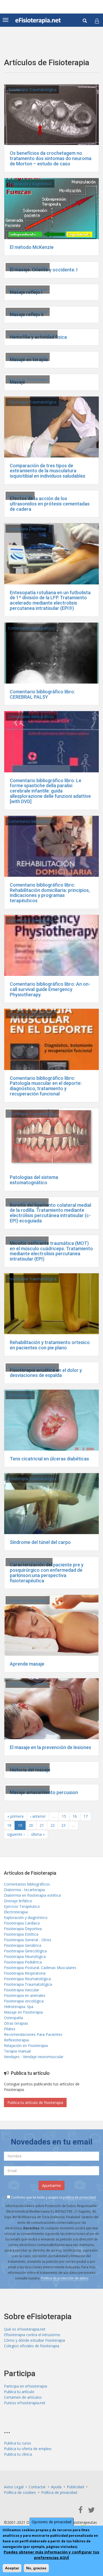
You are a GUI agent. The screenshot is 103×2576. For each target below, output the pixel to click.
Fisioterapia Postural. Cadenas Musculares (40, 1968)
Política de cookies (20, 2492)
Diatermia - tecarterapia (24, 1890)
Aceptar (12, 2568)
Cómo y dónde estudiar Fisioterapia (34, 2340)
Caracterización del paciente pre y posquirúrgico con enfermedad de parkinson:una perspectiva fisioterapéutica (47, 1573)
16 (75, 1816)
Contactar (37, 2487)
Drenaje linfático (18, 1901)
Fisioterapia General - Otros (28, 1940)
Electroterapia (20, 496)
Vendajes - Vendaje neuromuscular (34, 2057)
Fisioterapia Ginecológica (25, 1951)
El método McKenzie (32, 247)
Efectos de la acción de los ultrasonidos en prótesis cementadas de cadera (50, 504)
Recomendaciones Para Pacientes (33, 2034)
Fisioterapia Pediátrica (23, 1962)
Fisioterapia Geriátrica (23, 1945)
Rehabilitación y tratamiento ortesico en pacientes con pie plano (50, 1345)
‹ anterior (38, 1816)
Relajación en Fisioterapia (26, 2046)
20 (31, 1825)
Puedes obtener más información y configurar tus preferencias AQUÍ (51, 2555)
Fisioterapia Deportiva (27, 529)
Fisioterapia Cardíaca (22, 1923)
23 (63, 1825)
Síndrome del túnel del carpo (40, 1542)
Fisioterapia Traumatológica (32, 89)
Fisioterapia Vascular (22, 1990)
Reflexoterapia (16, 2040)
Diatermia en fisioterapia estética (32, 1895)
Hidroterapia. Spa (19, 2007)
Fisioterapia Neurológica (29, 1562)
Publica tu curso (18, 2443)
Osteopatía (13, 2018)
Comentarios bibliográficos (31, 628)
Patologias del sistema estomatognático (34, 1180)
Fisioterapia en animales (25, 1995)
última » (38, 1834)
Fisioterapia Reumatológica (32, 334)
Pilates (10, 2029)
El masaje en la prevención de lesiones (50, 1747)
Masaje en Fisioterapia (28, 267)
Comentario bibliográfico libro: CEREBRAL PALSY (42, 694)
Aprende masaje (27, 1664)
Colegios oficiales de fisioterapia (32, 2346)
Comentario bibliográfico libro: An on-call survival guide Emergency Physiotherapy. (50, 989)
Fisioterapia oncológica (24, 2001)
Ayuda (56, 2487)
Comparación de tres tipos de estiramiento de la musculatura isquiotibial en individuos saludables (48, 471)
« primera (15, 1816)
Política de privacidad (59, 2492)
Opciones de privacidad (51, 2522)
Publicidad (75, 2487)
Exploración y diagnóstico (30, 184)
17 (86, 1816)
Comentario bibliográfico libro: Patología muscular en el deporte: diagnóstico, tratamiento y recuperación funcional (46, 1086)
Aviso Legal (14, 2487)
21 (42, 1825)
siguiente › (16, 1834)
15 (64, 1816)
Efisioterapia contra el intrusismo (32, 2335)
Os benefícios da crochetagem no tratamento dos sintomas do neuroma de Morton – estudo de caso (51, 158)
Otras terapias (16, 2023)
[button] (97, 21)
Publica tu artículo (19, 2392)
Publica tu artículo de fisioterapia (35, 2102)
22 (53, 1825)
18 (9, 1825)
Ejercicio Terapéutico (22, 1906)
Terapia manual (17, 2051)
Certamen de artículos (23, 2397)
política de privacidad (79, 2197)
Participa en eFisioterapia (25, 2386)
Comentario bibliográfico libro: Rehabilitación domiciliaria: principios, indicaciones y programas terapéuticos (50, 893)
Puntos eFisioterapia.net (25, 2403)
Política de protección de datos (65, 2278)
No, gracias (36, 2568)
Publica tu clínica (18, 2454)
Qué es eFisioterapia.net (25, 2329)
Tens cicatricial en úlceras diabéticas (49, 1459)
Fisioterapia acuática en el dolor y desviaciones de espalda (46, 1373)
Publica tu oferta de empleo (28, 2449)
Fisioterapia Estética (21, 1934)
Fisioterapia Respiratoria (25, 1973)
